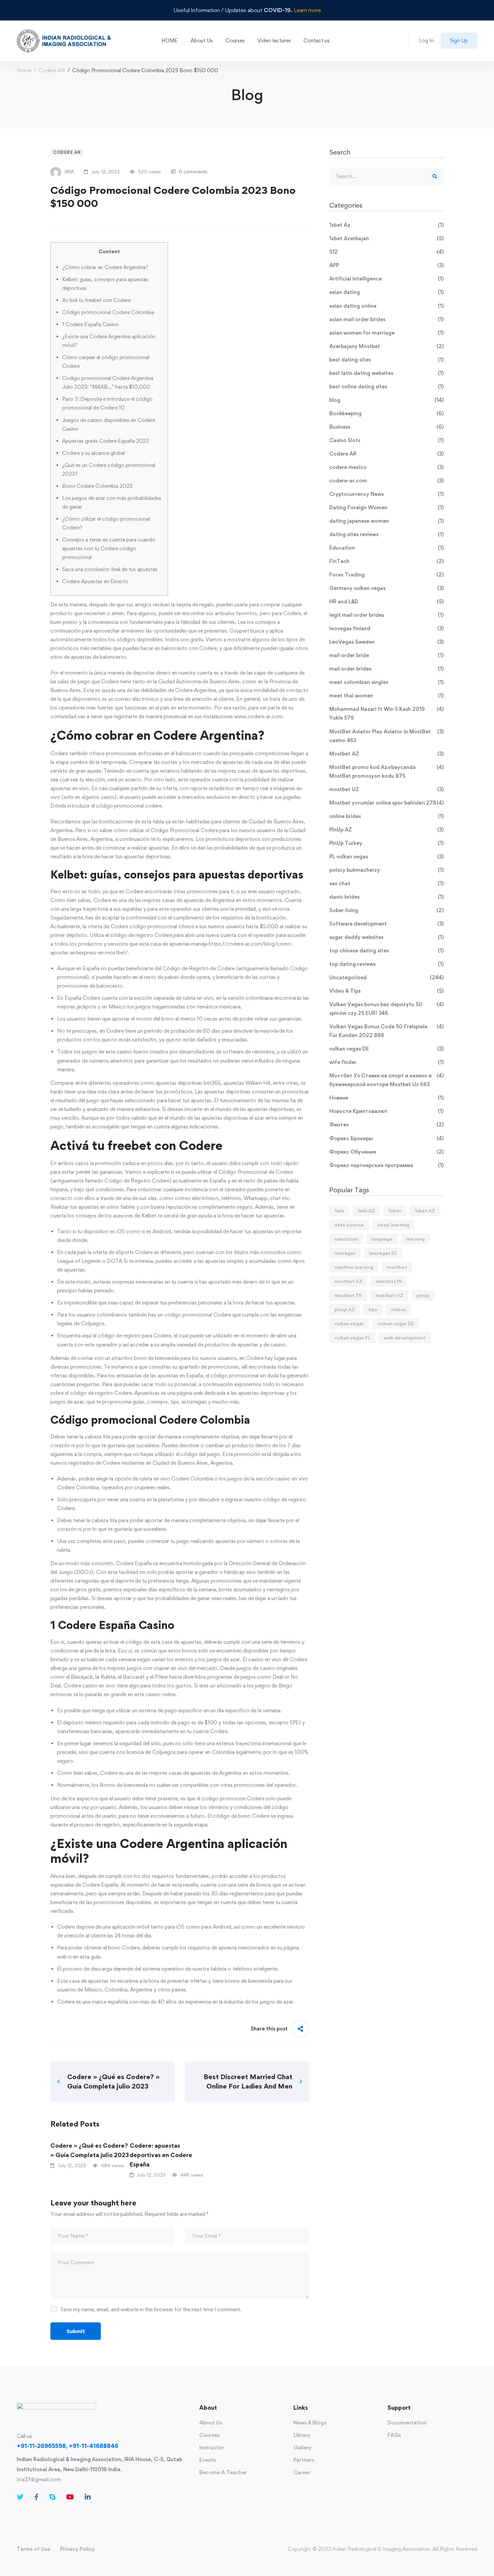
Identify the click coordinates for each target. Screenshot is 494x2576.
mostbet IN (389, 1281)
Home (24, 70)
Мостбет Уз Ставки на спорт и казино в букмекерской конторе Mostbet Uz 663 (386, 1080)
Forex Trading (386, 575)
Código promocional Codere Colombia (108, 312)
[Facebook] (36, 2497)
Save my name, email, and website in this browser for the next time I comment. (151, 2309)
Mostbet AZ (386, 754)
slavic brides (386, 897)
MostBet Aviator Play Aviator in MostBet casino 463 (386, 736)
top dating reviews (386, 964)
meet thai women (386, 696)
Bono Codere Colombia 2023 (97, 486)
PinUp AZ (386, 830)
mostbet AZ (348, 1281)
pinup (423, 1295)
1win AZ (366, 1211)
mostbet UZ (386, 789)
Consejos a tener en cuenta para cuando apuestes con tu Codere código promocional (109, 548)
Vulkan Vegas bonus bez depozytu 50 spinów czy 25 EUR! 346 (386, 1009)
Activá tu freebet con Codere (96, 300)
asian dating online (386, 306)
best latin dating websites (386, 373)
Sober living (386, 910)
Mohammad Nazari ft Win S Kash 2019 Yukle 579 (386, 713)
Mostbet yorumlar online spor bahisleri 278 (386, 803)
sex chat (386, 883)
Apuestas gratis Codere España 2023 (106, 441)
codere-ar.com (386, 481)
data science (349, 1225)
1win (339, 1211)
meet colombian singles (386, 682)
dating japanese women (386, 521)
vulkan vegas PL (352, 1338)
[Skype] (52, 2497)
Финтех (386, 1125)
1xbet (395, 1211)
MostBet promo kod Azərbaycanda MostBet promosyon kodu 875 (386, 771)
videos (399, 1309)
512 (386, 252)
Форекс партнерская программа (386, 1165)
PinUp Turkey (386, 843)
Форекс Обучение (386, 1152)
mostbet (397, 1267)
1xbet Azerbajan (386, 238)
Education (386, 548)
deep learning (393, 1225)
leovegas (345, 1253)
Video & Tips (386, 991)
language (382, 1239)
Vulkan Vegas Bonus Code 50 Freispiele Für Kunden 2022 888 (386, 1031)
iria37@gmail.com (39, 2479)
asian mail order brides (386, 319)
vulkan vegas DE (386, 1049)
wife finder (386, 1062)
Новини (386, 1098)
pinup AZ (345, 1309)
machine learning (354, 1267)
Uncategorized (386, 977)
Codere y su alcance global (93, 453)
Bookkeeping (386, 413)
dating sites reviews (386, 534)
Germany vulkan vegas (386, 588)
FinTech (386, 561)
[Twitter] (20, 2497)
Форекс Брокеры (386, 1138)
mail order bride (386, 655)
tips (373, 1309)
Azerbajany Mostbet (386, 346)
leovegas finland (386, 628)
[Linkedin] (88, 2497)
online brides (386, 816)
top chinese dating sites (386, 951)
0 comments (193, 171)
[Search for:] (386, 176)
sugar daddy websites (386, 937)
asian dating (386, 292)
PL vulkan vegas (386, 856)
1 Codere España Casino (90, 324)
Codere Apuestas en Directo (95, 581)
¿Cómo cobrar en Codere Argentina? (105, 267)
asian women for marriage (386, 333)
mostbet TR (348, 1295)
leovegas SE (383, 1253)
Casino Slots (386, 440)
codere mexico (386, 467)
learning (415, 1239)
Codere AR (52, 70)
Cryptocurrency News (386, 494)
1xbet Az (386, 225)
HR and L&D (386, 602)
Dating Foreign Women (386, 507)
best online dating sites (386, 387)
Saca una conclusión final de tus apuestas (110, 569)
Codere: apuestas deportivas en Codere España (161, 2155)
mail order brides (386, 669)
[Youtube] (70, 2497)
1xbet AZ (425, 1211)
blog (386, 400)
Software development (386, 924)
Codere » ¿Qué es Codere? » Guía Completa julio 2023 (90, 2150)
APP (386, 265)
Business (386, 427)
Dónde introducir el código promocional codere (106, 806)
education (346, 1239)
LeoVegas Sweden (386, 642)
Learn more (307, 10)
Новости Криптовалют (386, 1111)
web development (405, 1338)
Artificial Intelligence (386, 279)
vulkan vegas (349, 1323)
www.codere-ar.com (258, 716)
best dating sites (386, 360)
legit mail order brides (386, 615)
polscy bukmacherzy (386, 870)
